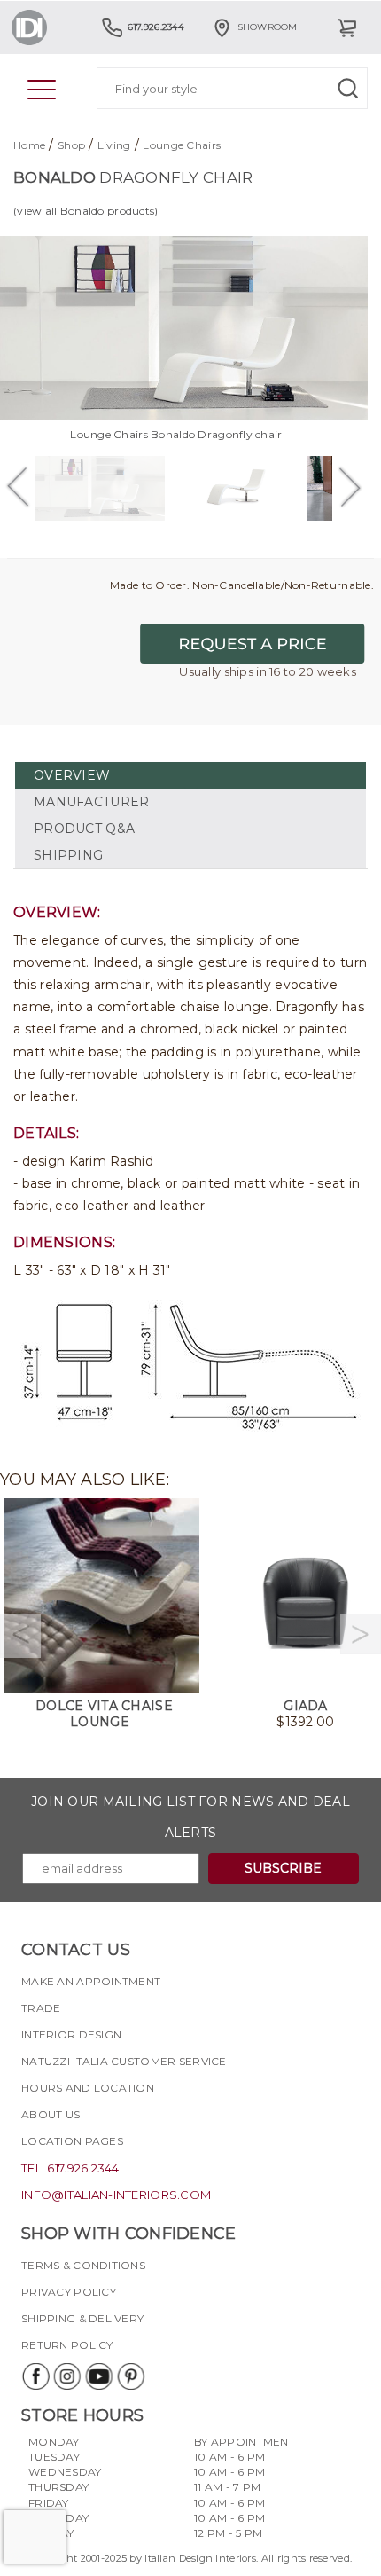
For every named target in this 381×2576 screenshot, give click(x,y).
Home (29, 145)
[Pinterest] (130, 2376)
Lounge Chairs (182, 145)
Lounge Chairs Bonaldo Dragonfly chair (176, 434)
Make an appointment (91, 1981)
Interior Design (71, 2034)
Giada (305, 1706)
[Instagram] (66, 2376)
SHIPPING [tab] (68, 855)
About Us (51, 2114)
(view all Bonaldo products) (86, 211)
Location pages (72, 2141)
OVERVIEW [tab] (72, 775)
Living (114, 145)
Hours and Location (88, 2088)
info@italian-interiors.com (116, 2195)
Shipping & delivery (82, 2318)
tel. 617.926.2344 (70, 2168)
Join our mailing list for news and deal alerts (190, 1817)
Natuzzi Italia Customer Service (124, 2061)
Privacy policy (69, 2292)
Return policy (67, 2345)
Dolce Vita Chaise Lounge (104, 1714)
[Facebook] (35, 2376)
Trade (41, 2008)
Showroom (268, 27)
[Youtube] (98, 2376)
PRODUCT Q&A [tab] (84, 829)
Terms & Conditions (83, 2265)
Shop (71, 145)
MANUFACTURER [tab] (91, 802)
